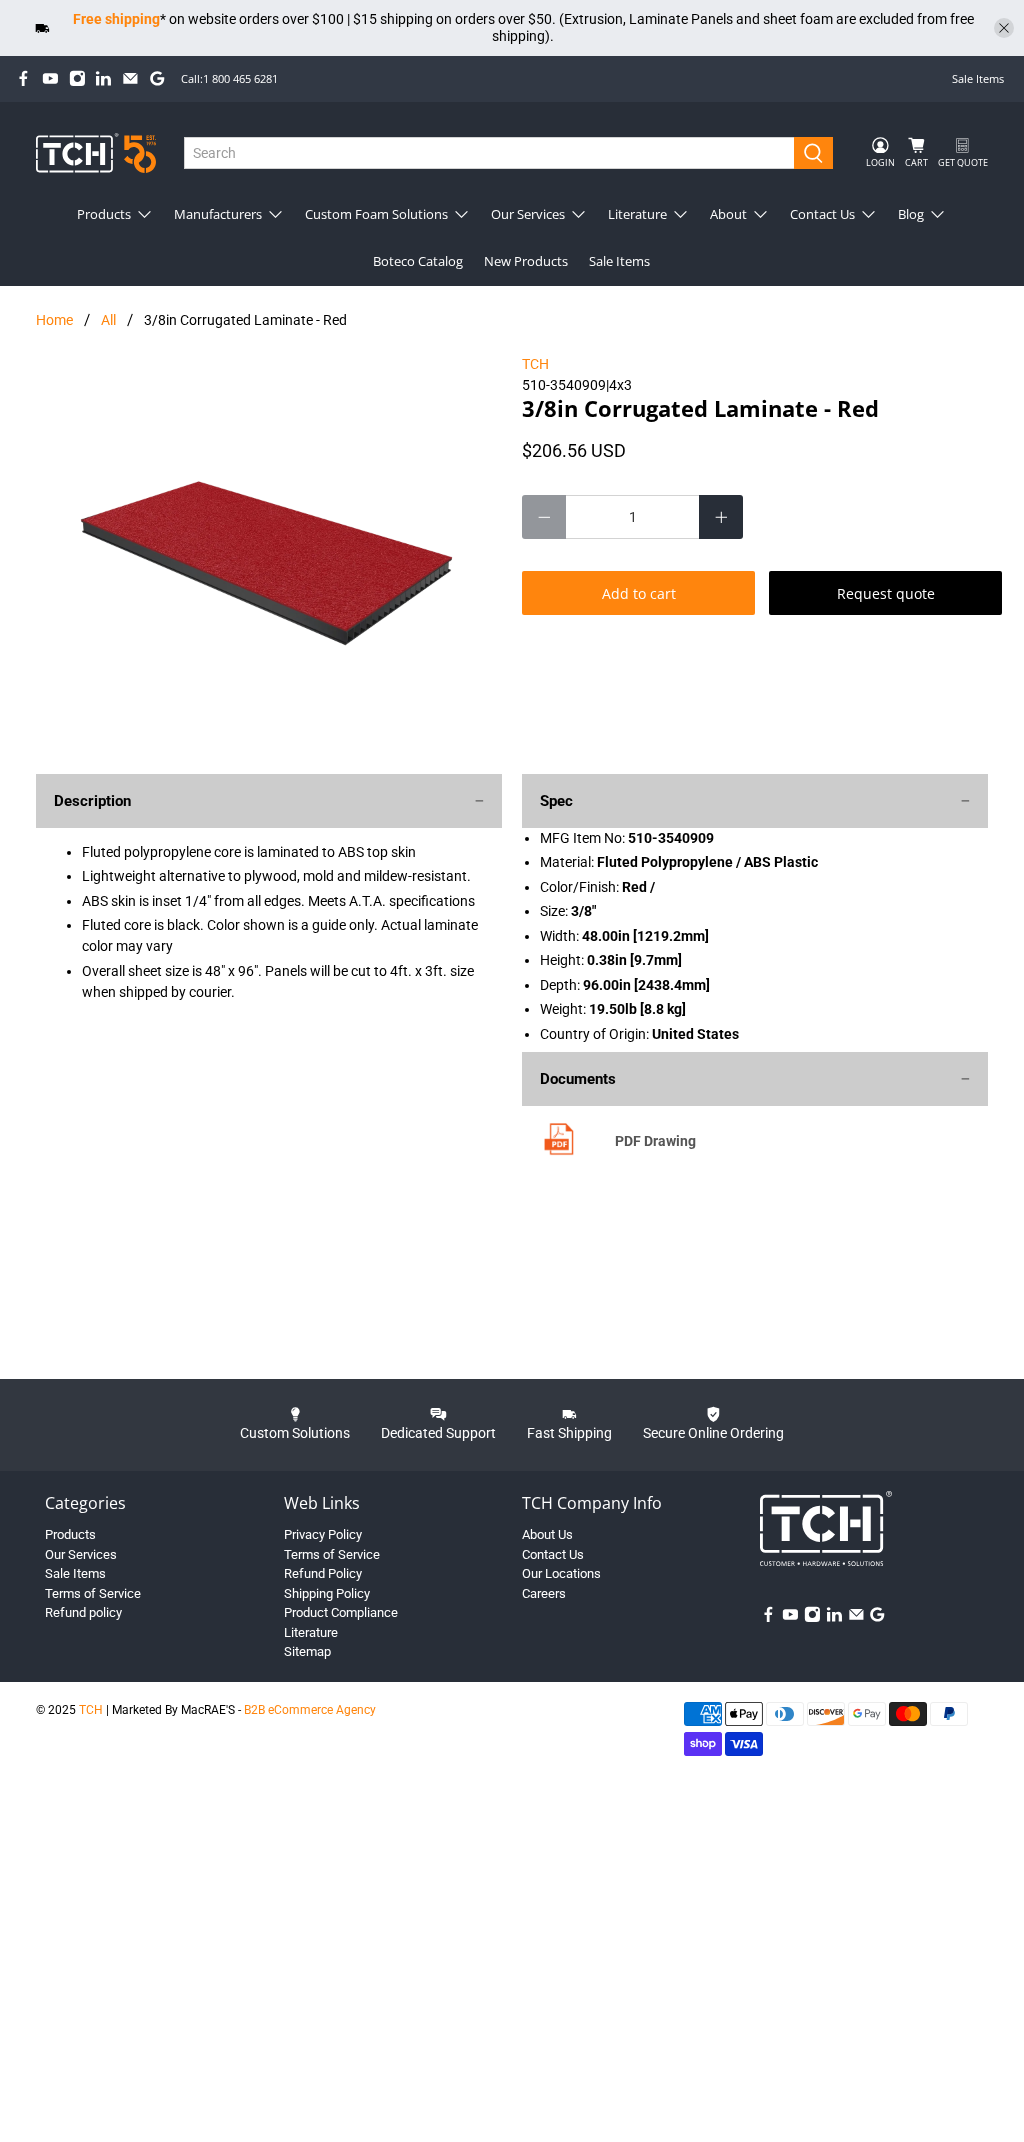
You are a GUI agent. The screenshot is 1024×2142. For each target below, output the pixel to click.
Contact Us (822, 214)
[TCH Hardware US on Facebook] (23, 78)
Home (54, 320)
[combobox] (489, 153)
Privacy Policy (323, 1534)
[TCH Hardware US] (96, 152)
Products (104, 214)
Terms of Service (93, 1593)
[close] (1004, 28)
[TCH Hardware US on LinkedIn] (103, 78)
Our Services (528, 214)
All (108, 320)
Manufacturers (218, 214)
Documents (578, 1079)
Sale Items (978, 78)
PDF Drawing (655, 1141)
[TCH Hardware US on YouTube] (50, 78)
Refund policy (83, 1612)
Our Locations (561, 1573)
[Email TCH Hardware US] (130, 78)
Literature (637, 214)
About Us (547, 1534)
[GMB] (157, 78)
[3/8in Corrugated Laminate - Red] (269, 554)
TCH (535, 364)
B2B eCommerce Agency (310, 1710)
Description (92, 801)
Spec (556, 801)
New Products (526, 261)
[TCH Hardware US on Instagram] (77, 78)
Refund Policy (323, 1573)
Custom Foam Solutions (376, 214)
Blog (911, 214)
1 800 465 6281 (240, 78)
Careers (544, 1593)
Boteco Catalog (418, 261)
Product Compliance (341, 1612)
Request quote (886, 593)
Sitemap (307, 1651)
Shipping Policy (327, 1593)
